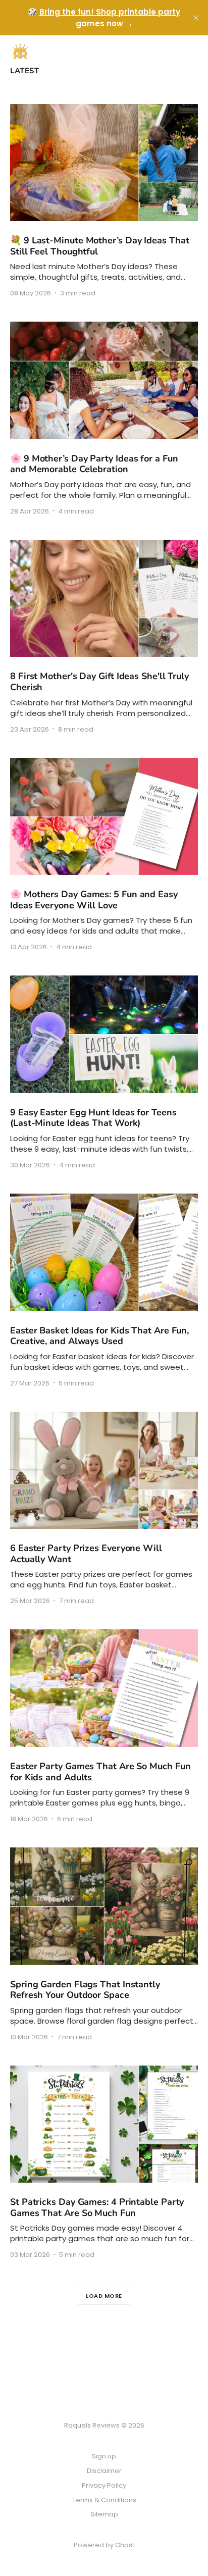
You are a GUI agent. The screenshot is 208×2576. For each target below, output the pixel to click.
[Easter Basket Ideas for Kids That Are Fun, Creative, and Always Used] (104, 1290)
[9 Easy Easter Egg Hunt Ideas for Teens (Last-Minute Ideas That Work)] (104, 1072)
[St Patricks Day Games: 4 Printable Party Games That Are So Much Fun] (104, 2162)
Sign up (104, 2456)
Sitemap (104, 2514)
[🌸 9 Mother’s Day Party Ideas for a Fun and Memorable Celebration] (104, 418)
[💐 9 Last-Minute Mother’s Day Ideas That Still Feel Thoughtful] (104, 200)
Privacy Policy (104, 2485)
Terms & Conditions (104, 2500)
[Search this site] (173, 51)
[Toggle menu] (192, 51)
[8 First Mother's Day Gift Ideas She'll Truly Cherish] (104, 636)
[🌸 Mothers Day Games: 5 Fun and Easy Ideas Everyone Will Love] (104, 854)
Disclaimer (104, 2471)
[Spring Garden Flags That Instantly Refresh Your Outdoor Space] (104, 1944)
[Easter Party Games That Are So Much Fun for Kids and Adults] (104, 1726)
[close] (196, 18)
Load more (104, 2296)
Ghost (125, 2545)
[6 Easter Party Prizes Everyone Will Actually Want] (104, 1508)
